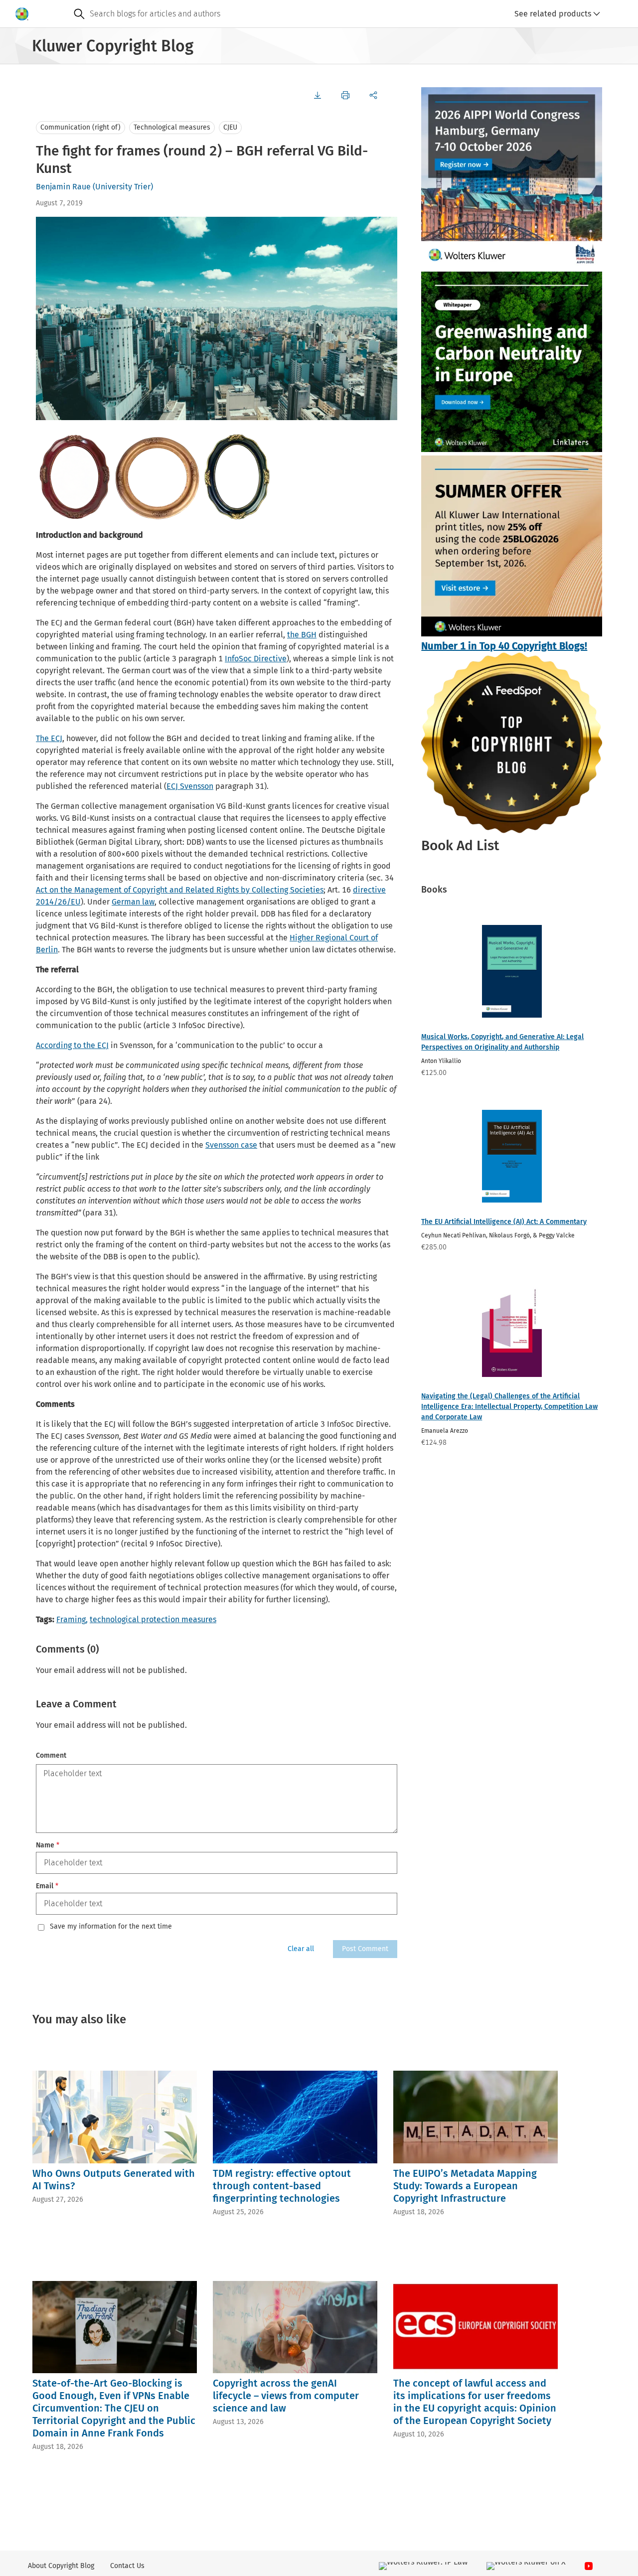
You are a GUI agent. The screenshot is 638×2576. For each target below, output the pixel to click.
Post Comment (365, 1949)
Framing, (72, 1619)
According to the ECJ (72, 1045)
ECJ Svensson (190, 786)
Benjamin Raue (63, 187)
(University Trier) (123, 187)
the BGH (302, 635)
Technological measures (172, 127)
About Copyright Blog (61, 2566)
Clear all (301, 1949)
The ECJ (49, 738)
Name (48, 1845)
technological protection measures (153, 1619)
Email (47, 1886)
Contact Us (127, 2566)
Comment (51, 1755)
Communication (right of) (80, 127)
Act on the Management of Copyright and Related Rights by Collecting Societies (180, 890)
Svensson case (231, 1145)
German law (133, 902)
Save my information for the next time (111, 1927)
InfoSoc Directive (256, 659)
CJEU (230, 127)
